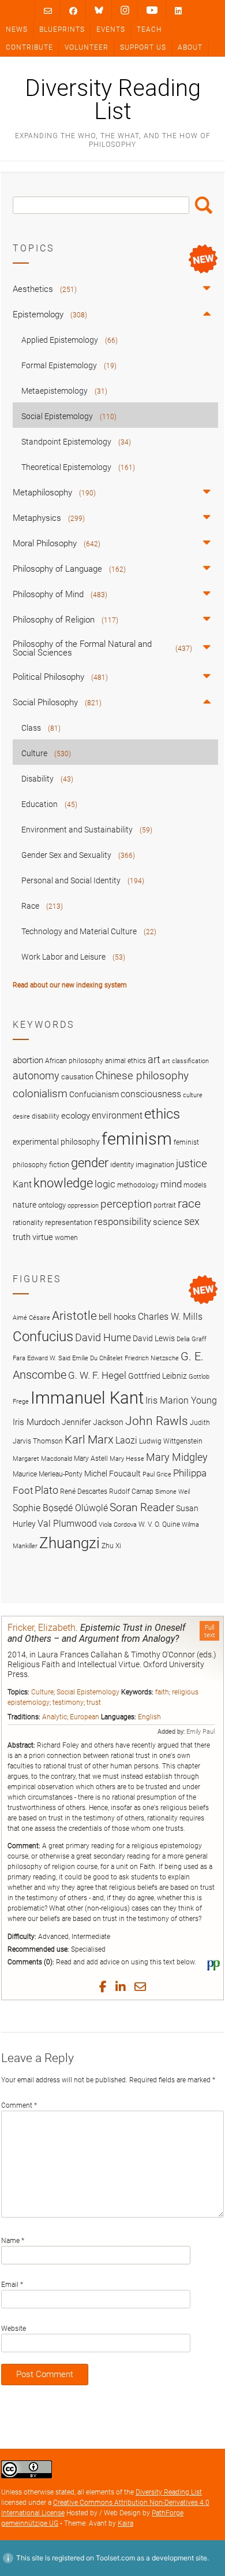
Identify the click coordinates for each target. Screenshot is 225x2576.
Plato (46, 1490)
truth (22, 1237)
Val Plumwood (67, 1524)
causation (77, 1077)
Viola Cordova (118, 1525)
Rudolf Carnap (131, 1491)
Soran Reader (142, 1507)
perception (126, 1204)
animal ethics (125, 1061)
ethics (162, 1114)
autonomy (36, 1076)
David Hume (103, 1337)
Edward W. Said (49, 1358)
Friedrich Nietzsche (152, 1358)
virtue (43, 1237)
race (189, 1203)
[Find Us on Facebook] (73, 11)
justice (192, 1163)
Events (111, 29)
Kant (22, 1185)
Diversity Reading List (113, 100)
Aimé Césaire (31, 1318)
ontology (52, 1205)
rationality (28, 1223)
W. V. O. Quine (159, 1524)
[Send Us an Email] (48, 11)
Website (14, 2329)
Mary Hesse (127, 1459)
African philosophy (74, 1061)
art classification (185, 1061)
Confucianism (94, 1094)
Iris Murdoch (36, 1422)
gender (90, 1163)
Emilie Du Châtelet (97, 1358)
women (66, 1238)
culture (193, 1095)
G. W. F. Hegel (97, 1375)
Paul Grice (157, 1474)
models (195, 1185)
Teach (149, 29)
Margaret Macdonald (42, 1459)
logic (105, 1184)
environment (117, 1116)
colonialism (40, 1093)
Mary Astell (91, 1458)
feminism (137, 1139)
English (149, 1717)
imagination (155, 1165)
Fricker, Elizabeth (42, 1628)
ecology (76, 1116)
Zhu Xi (111, 1546)
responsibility (123, 1222)
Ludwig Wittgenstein (171, 1441)
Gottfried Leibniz (157, 1376)
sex (192, 1221)
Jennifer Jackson (93, 1422)
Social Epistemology (88, 1692)
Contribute (29, 47)
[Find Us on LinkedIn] (178, 11)
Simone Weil (172, 1492)
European (85, 1717)
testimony (68, 1702)
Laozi (126, 1440)
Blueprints (62, 29)
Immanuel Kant (87, 1398)
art (154, 1060)
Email (12, 2285)
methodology (138, 1185)
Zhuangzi (70, 1543)
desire (21, 1117)
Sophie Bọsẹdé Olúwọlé (60, 1508)
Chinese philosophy (142, 1076)
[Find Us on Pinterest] (152, 10)
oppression (83, 1206)
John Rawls (157, 1421)
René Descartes (84, 1491)
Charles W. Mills (170, 1317)
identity (122, 1165)
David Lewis (154, 1338)
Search (204, 205)
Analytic (55, 1717)
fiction (59, 1165)
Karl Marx (89, 1440)
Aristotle (74, 1315)
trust (94, 1702)
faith (162, 1692)
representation (69, 1222)
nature (25, 1205)
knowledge (63, 1183)
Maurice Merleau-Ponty (48, 1474)
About (190, 47)
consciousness (151, 1094)
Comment (19, 2105)
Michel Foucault (112, 1474)
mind (171, 1184)
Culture (42, 1692)
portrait (165, 1205)
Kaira (125, 2523)
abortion (28, 1060)
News (17, 29)
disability (46, 1116)
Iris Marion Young (181, 1400)
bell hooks (117, 1317)
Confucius (43, 1337)
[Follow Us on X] (125, 10)
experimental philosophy (56, 1142)
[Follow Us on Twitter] (99, 10)
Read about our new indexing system (70, 985)
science (168, 1222)
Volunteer (87, 47)
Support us (143, 47)
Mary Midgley (177, 1457)
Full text (210, 1631)
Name (13, 2241)
